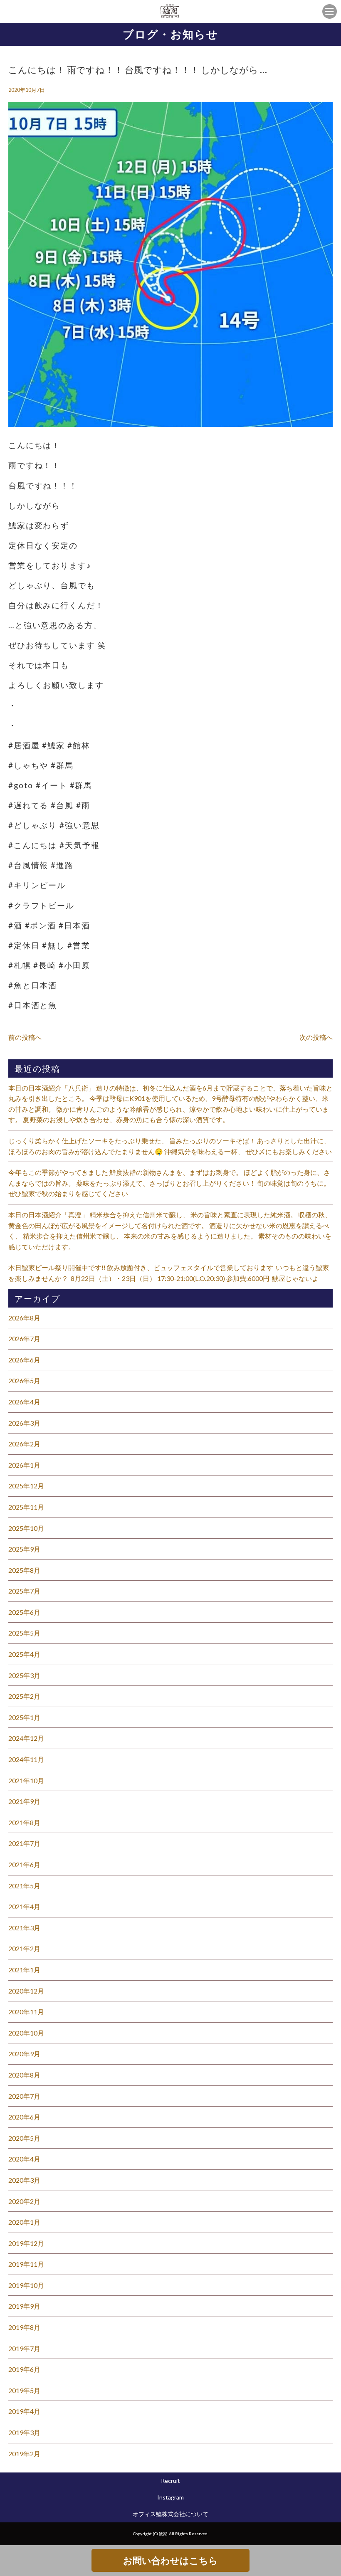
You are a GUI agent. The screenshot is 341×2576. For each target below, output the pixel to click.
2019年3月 (24, 2432)
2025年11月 (26, 1507)
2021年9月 (24, 1801)
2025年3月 (24, 1675)
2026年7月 (24, 1339)
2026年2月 (24, 1444)
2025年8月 (24, 1570)
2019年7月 (24, 2348)
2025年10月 (26, 1528)
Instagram (170, 2497)
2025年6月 (24, 1612)
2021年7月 (24, 1843)
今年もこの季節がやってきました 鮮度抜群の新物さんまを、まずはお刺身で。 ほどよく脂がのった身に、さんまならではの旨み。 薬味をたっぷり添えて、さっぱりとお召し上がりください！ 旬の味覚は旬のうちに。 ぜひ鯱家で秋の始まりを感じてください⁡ (169, 1183)
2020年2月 (24, 2201)
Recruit (170, 2481)
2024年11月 (26, 1759)
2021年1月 (24, 1970)
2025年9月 (24, 1549)
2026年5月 (24, 1381)
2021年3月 (24, 1928)
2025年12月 (26, 1486)
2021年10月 (26, 1780)
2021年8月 (24, 1822)
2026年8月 (24, 1318)
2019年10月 (26, 2285)
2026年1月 (24, 1465)
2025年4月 (24, 1654)
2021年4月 (24, 1906)
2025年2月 (24, 1696)
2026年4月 (24, 1402)
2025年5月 (24, 1633)
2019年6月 (24, 2369)
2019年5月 (24, 2390)
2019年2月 (24, 2454)
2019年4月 (24, 2411)
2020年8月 (24, 2075)
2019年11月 (26, 2264)
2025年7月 (24, 1591)
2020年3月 (24, 2180)
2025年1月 (24, 1717)
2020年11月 (26, 2012)
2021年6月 (24, 1864)
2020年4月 (24, 2159)
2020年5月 (24, 2138)
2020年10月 (26, 2033)
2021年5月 (24, 1886)
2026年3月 (24, 1423)
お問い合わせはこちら (170, 2560)
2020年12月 (26, 1991)
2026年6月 (24, 1360)
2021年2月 (24, 1948)
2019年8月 (24, 2327)
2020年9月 (24, 2054)
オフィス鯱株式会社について (170, 2514)
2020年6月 (24, 2117)
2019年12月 (26, 2243)
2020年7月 (24, 2096)
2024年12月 (26, 1738)
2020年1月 (24, 2222)
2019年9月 (24, 2306)
